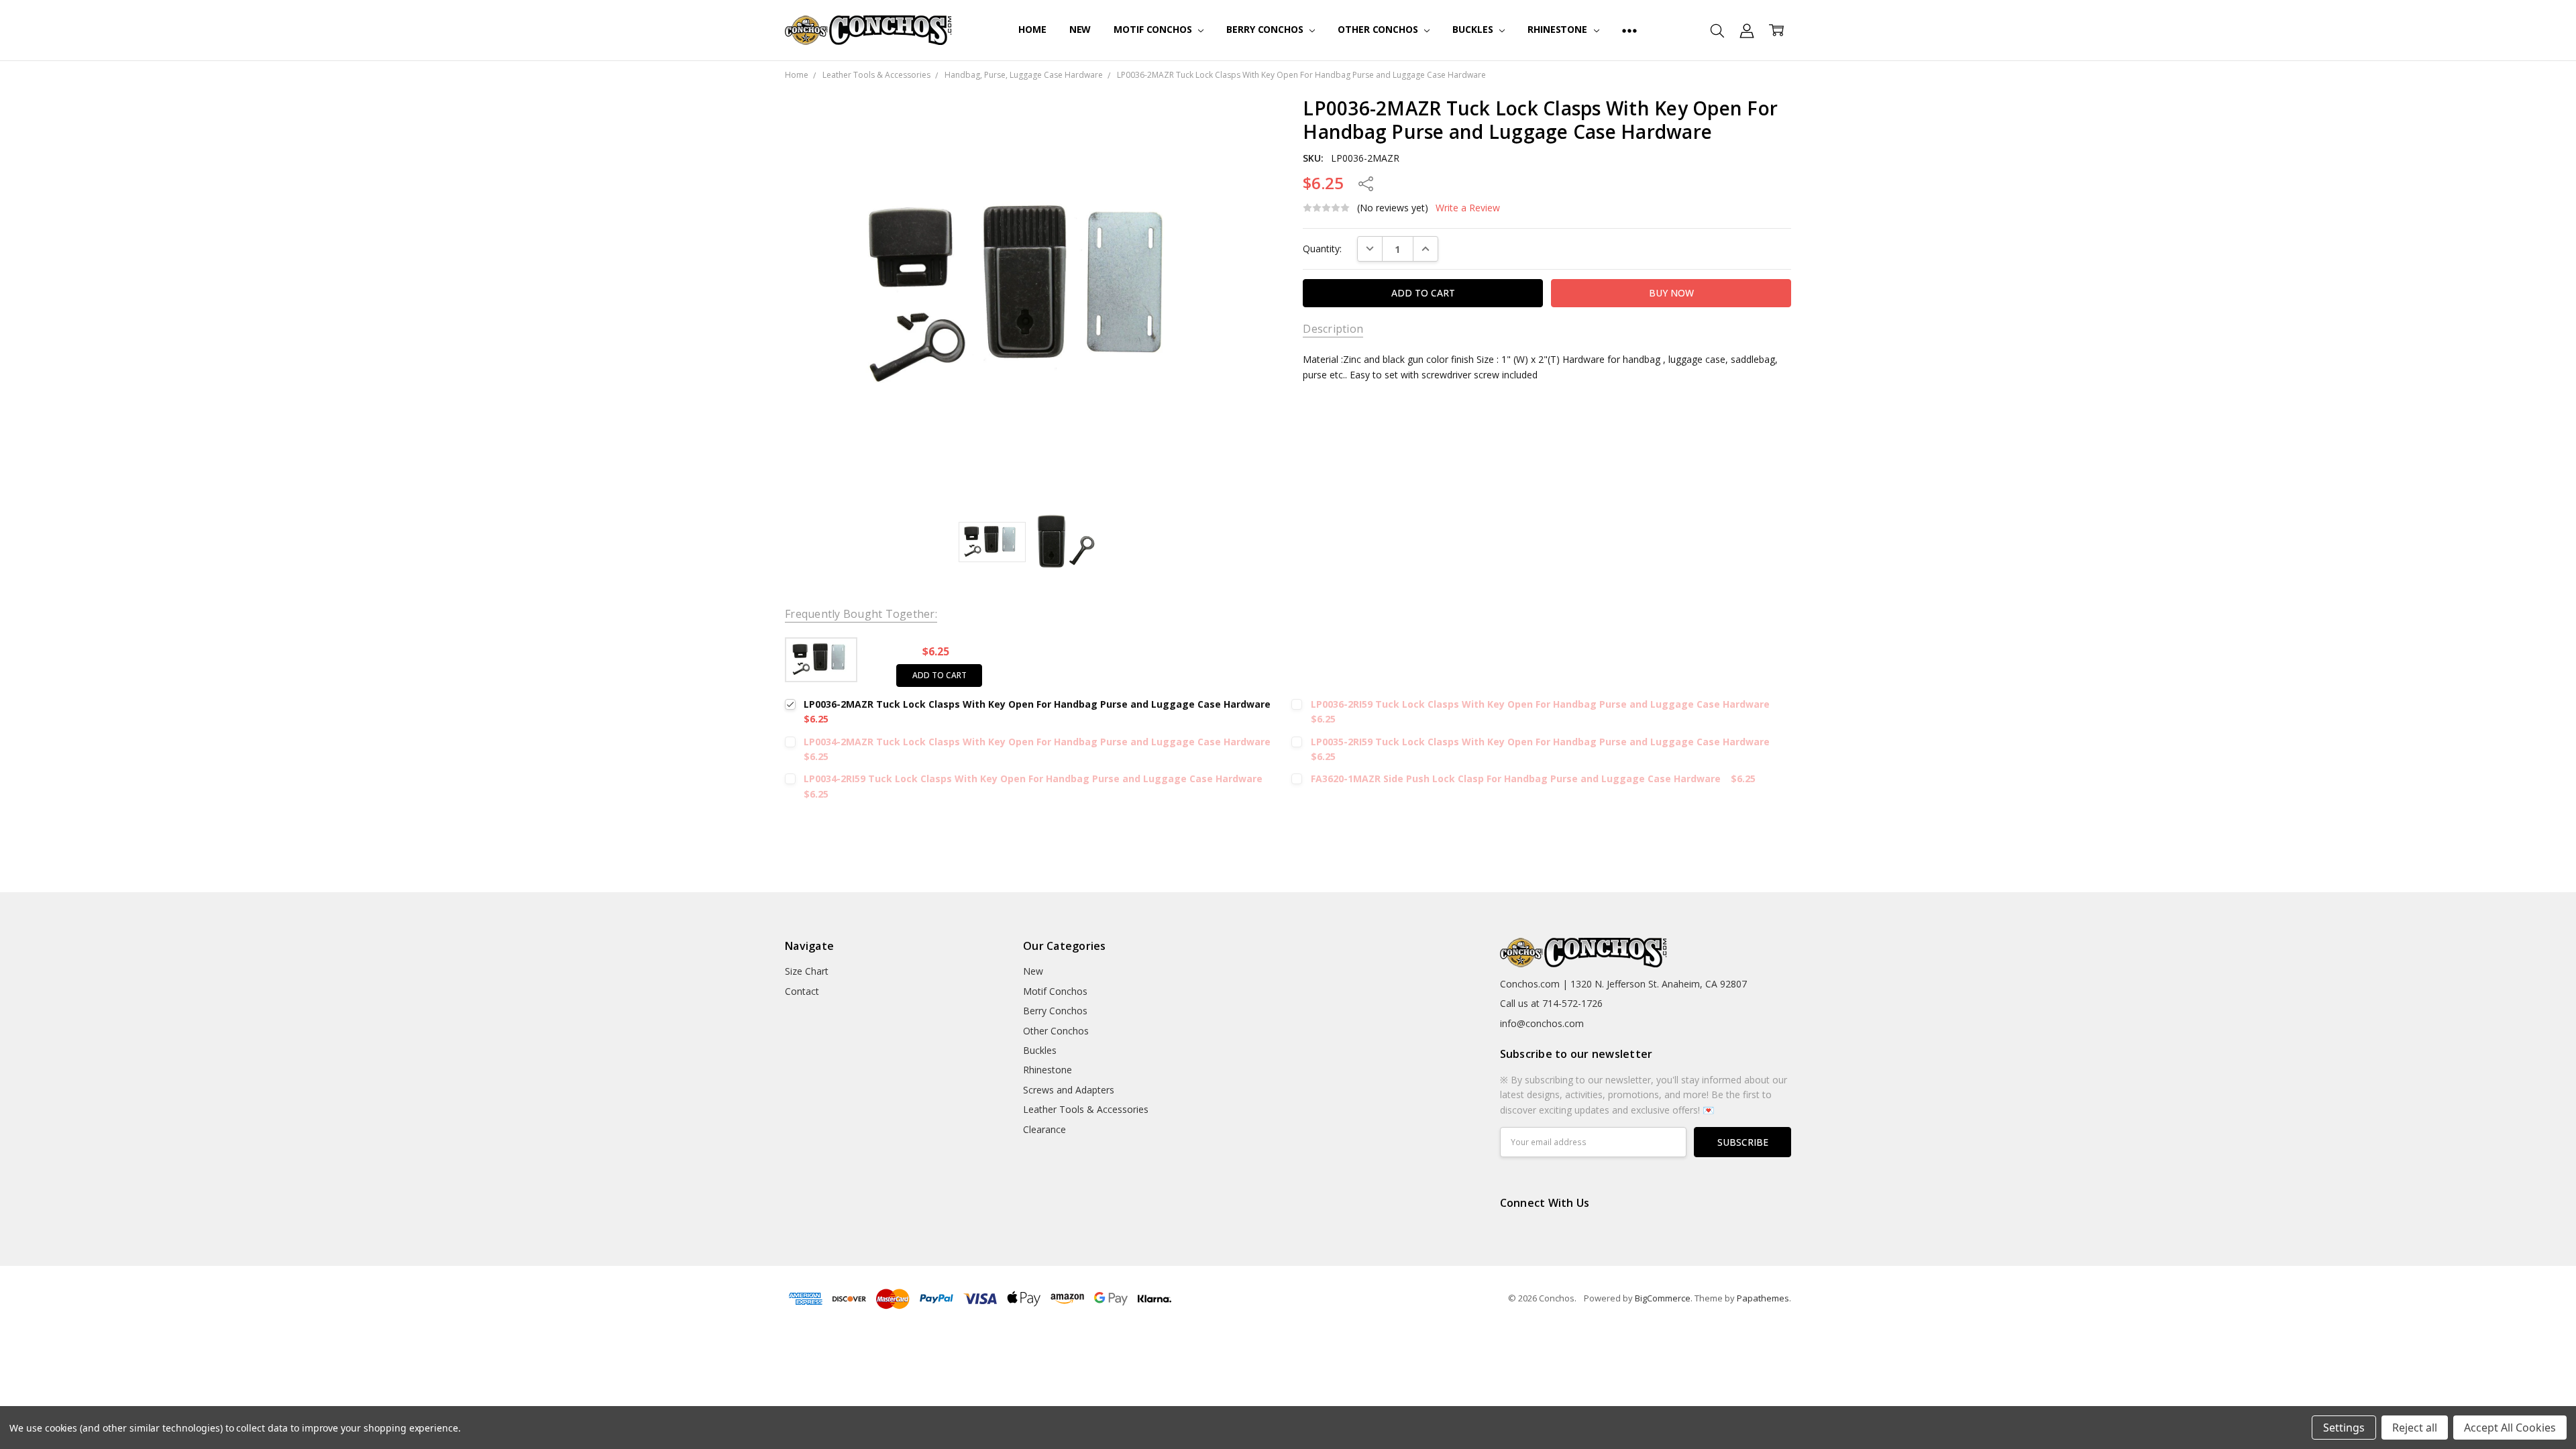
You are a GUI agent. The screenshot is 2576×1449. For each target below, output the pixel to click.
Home (1032, 29)
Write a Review (1468, 208)
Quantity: (1322, 249)
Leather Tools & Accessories (1086, 1109)
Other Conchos (1379, 29)
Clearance (1044, 1129)
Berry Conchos (1266, 29)
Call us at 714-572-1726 (1551, 1003)
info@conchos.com (1542, 1023)
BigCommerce (1663, 1298)
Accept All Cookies (2510, 1428)
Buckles (1474, 29)
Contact (802, 991)
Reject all (2415, 1428)
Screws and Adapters (1069, 1090)
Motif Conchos (1154, 29)
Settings (2344, 1428)
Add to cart (940, 675)
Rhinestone (1558, 29)
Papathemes (1763, 1298)
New (1080, 29)
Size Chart (807, 971)
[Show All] (1629, 30)
